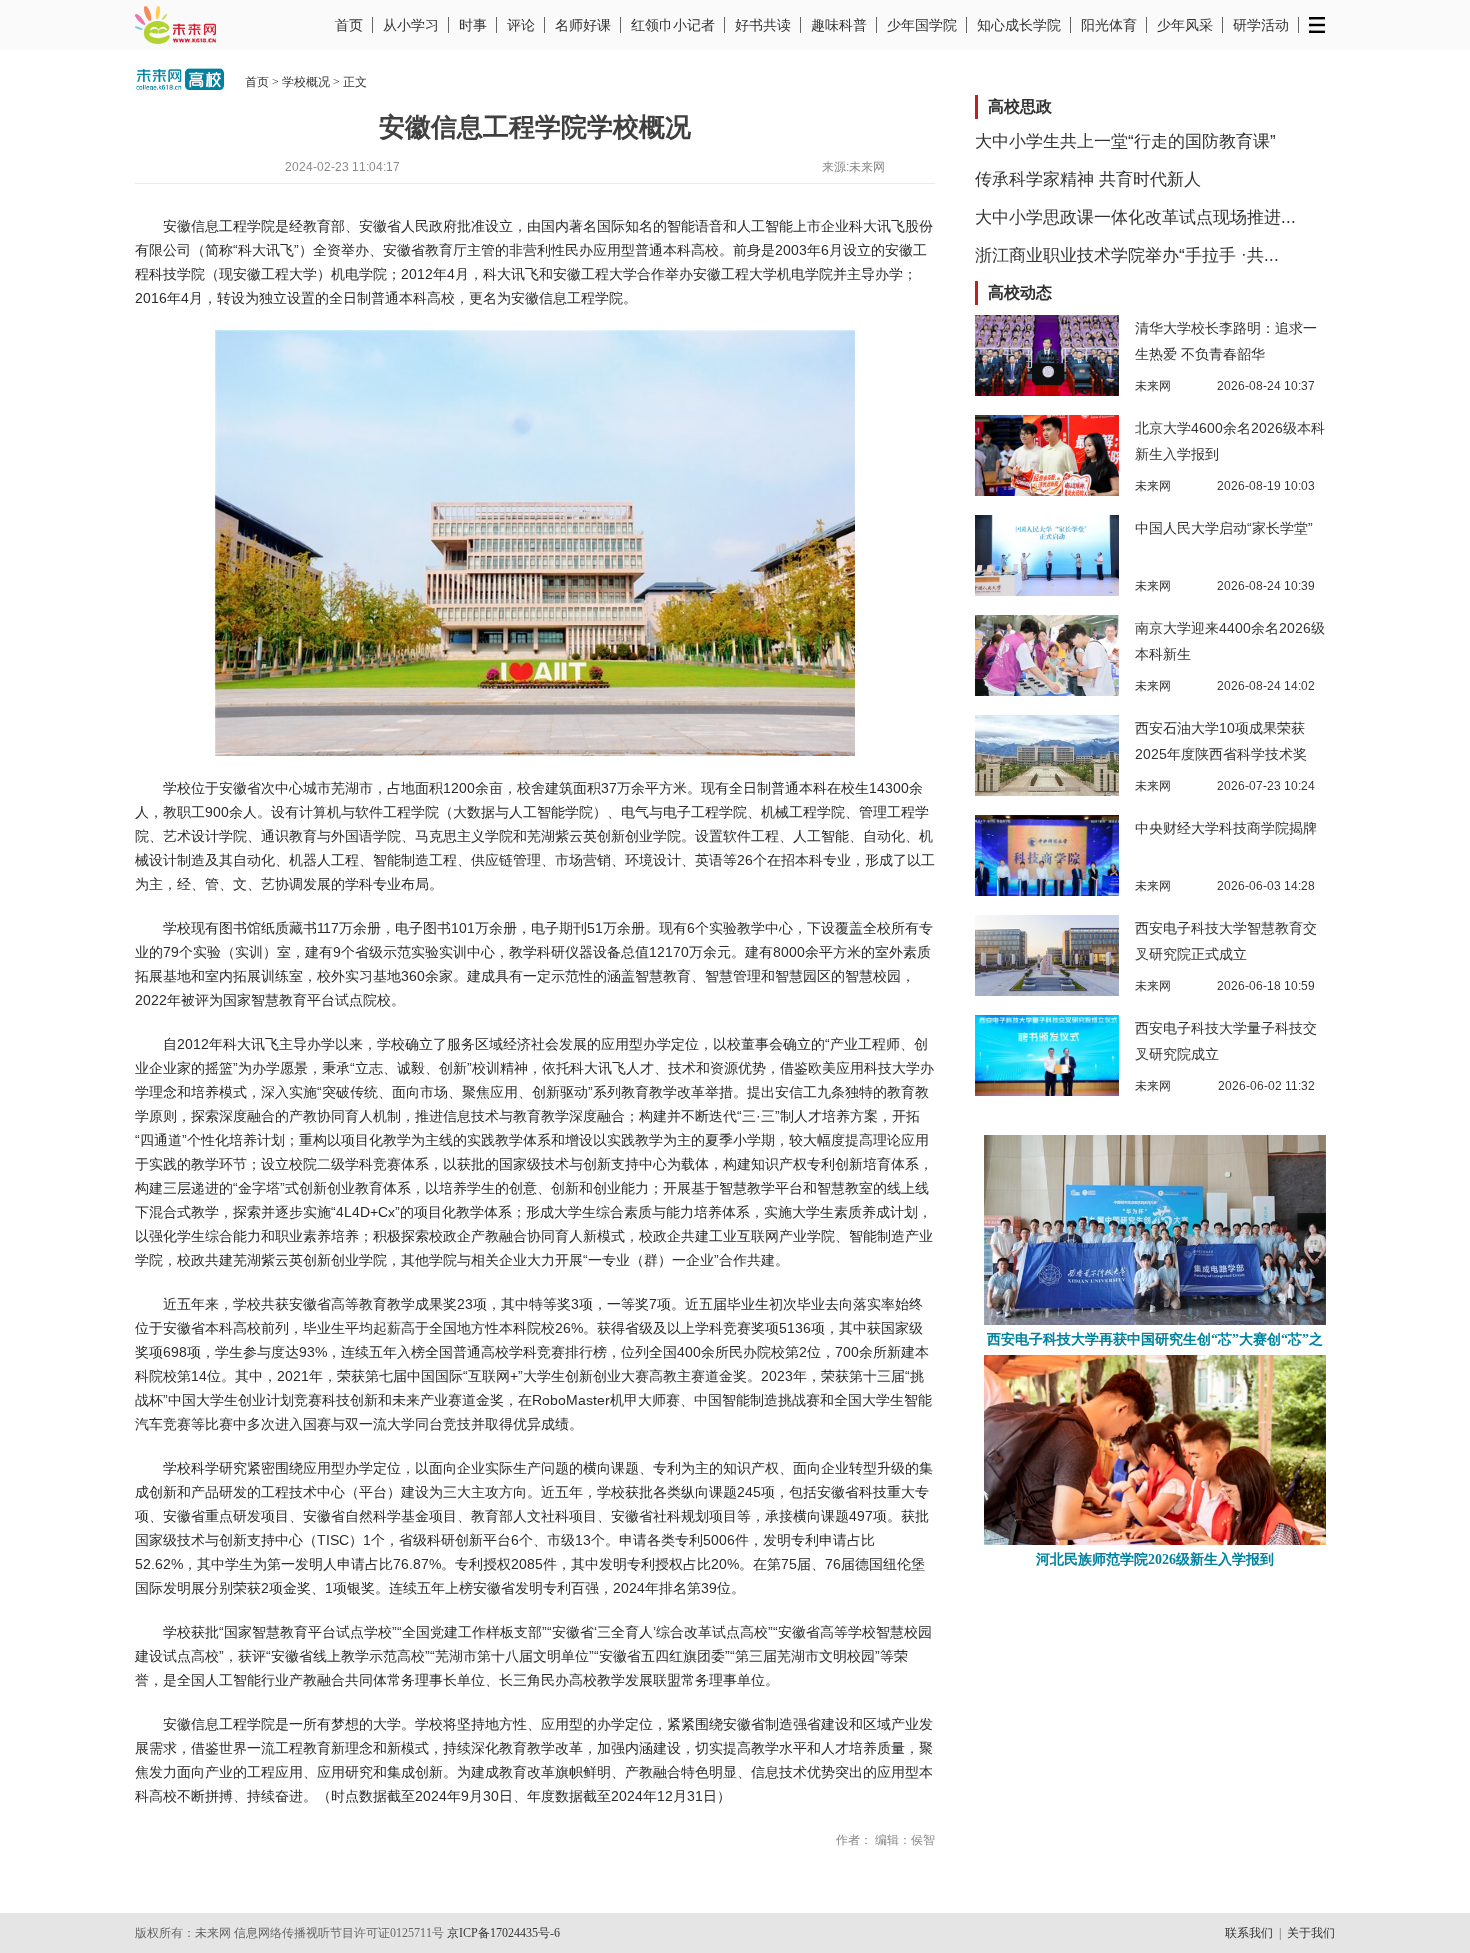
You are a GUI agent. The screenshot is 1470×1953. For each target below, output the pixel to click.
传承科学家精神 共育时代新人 (1088, 179)
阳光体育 (1109, 25)
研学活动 (1261, 25)
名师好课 (583, 25)
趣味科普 (839, 25)
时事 (473, 25)
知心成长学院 (1019, 25)
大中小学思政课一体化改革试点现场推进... (1135, 217)
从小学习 (411, 25)
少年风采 (1185, 25)
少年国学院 (922, 25)
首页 (349, 25)
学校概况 (306, 82)
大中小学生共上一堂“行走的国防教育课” (1125, 141)
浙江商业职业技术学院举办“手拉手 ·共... (1127, 255)
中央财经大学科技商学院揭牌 (1226, 828)
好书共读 (763, 25)
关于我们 (1311, 1933)
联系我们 (1249, 1933)
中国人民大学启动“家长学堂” (1224, 528)
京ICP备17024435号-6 (503, 1933)
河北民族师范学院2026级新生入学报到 (1155, 1559)
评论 (521, 25)
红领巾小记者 (673, 25)
